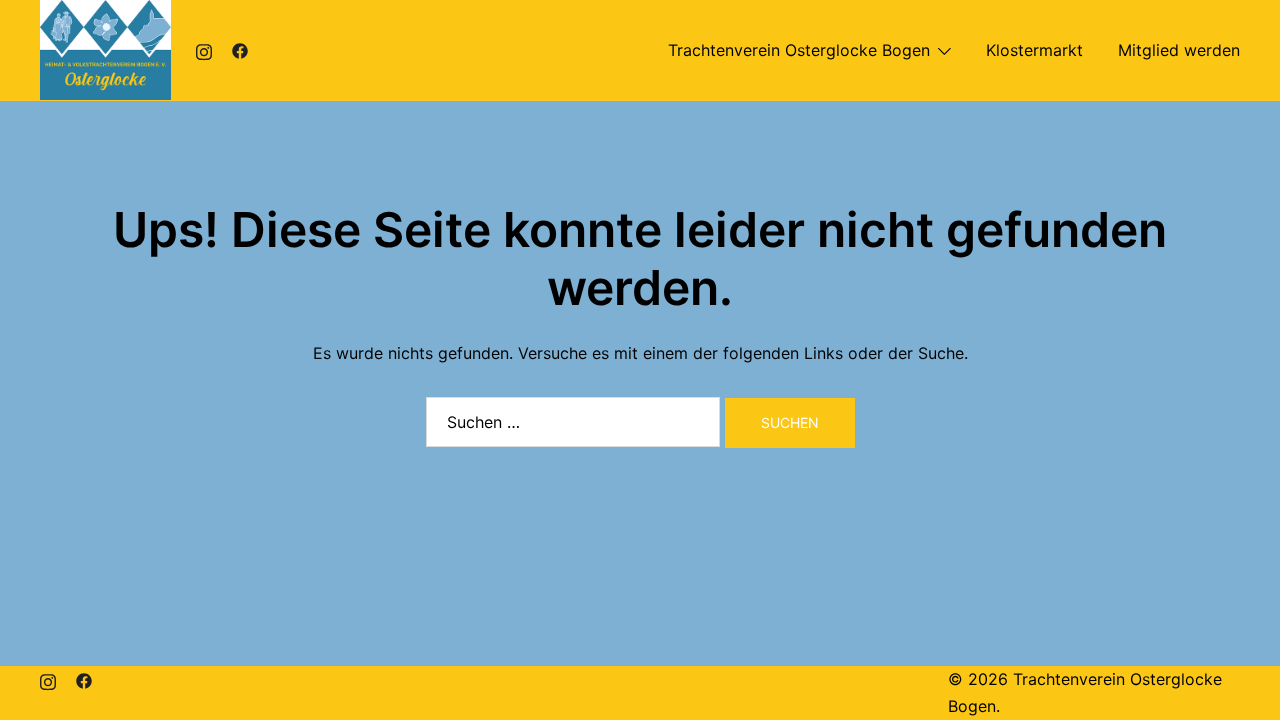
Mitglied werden (1179, 50)
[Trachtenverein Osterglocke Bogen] (105, 48)
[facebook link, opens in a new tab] (240, 50)
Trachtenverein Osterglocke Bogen (799, 50)
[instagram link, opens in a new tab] (204, 50)
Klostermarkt (1034, 50)
